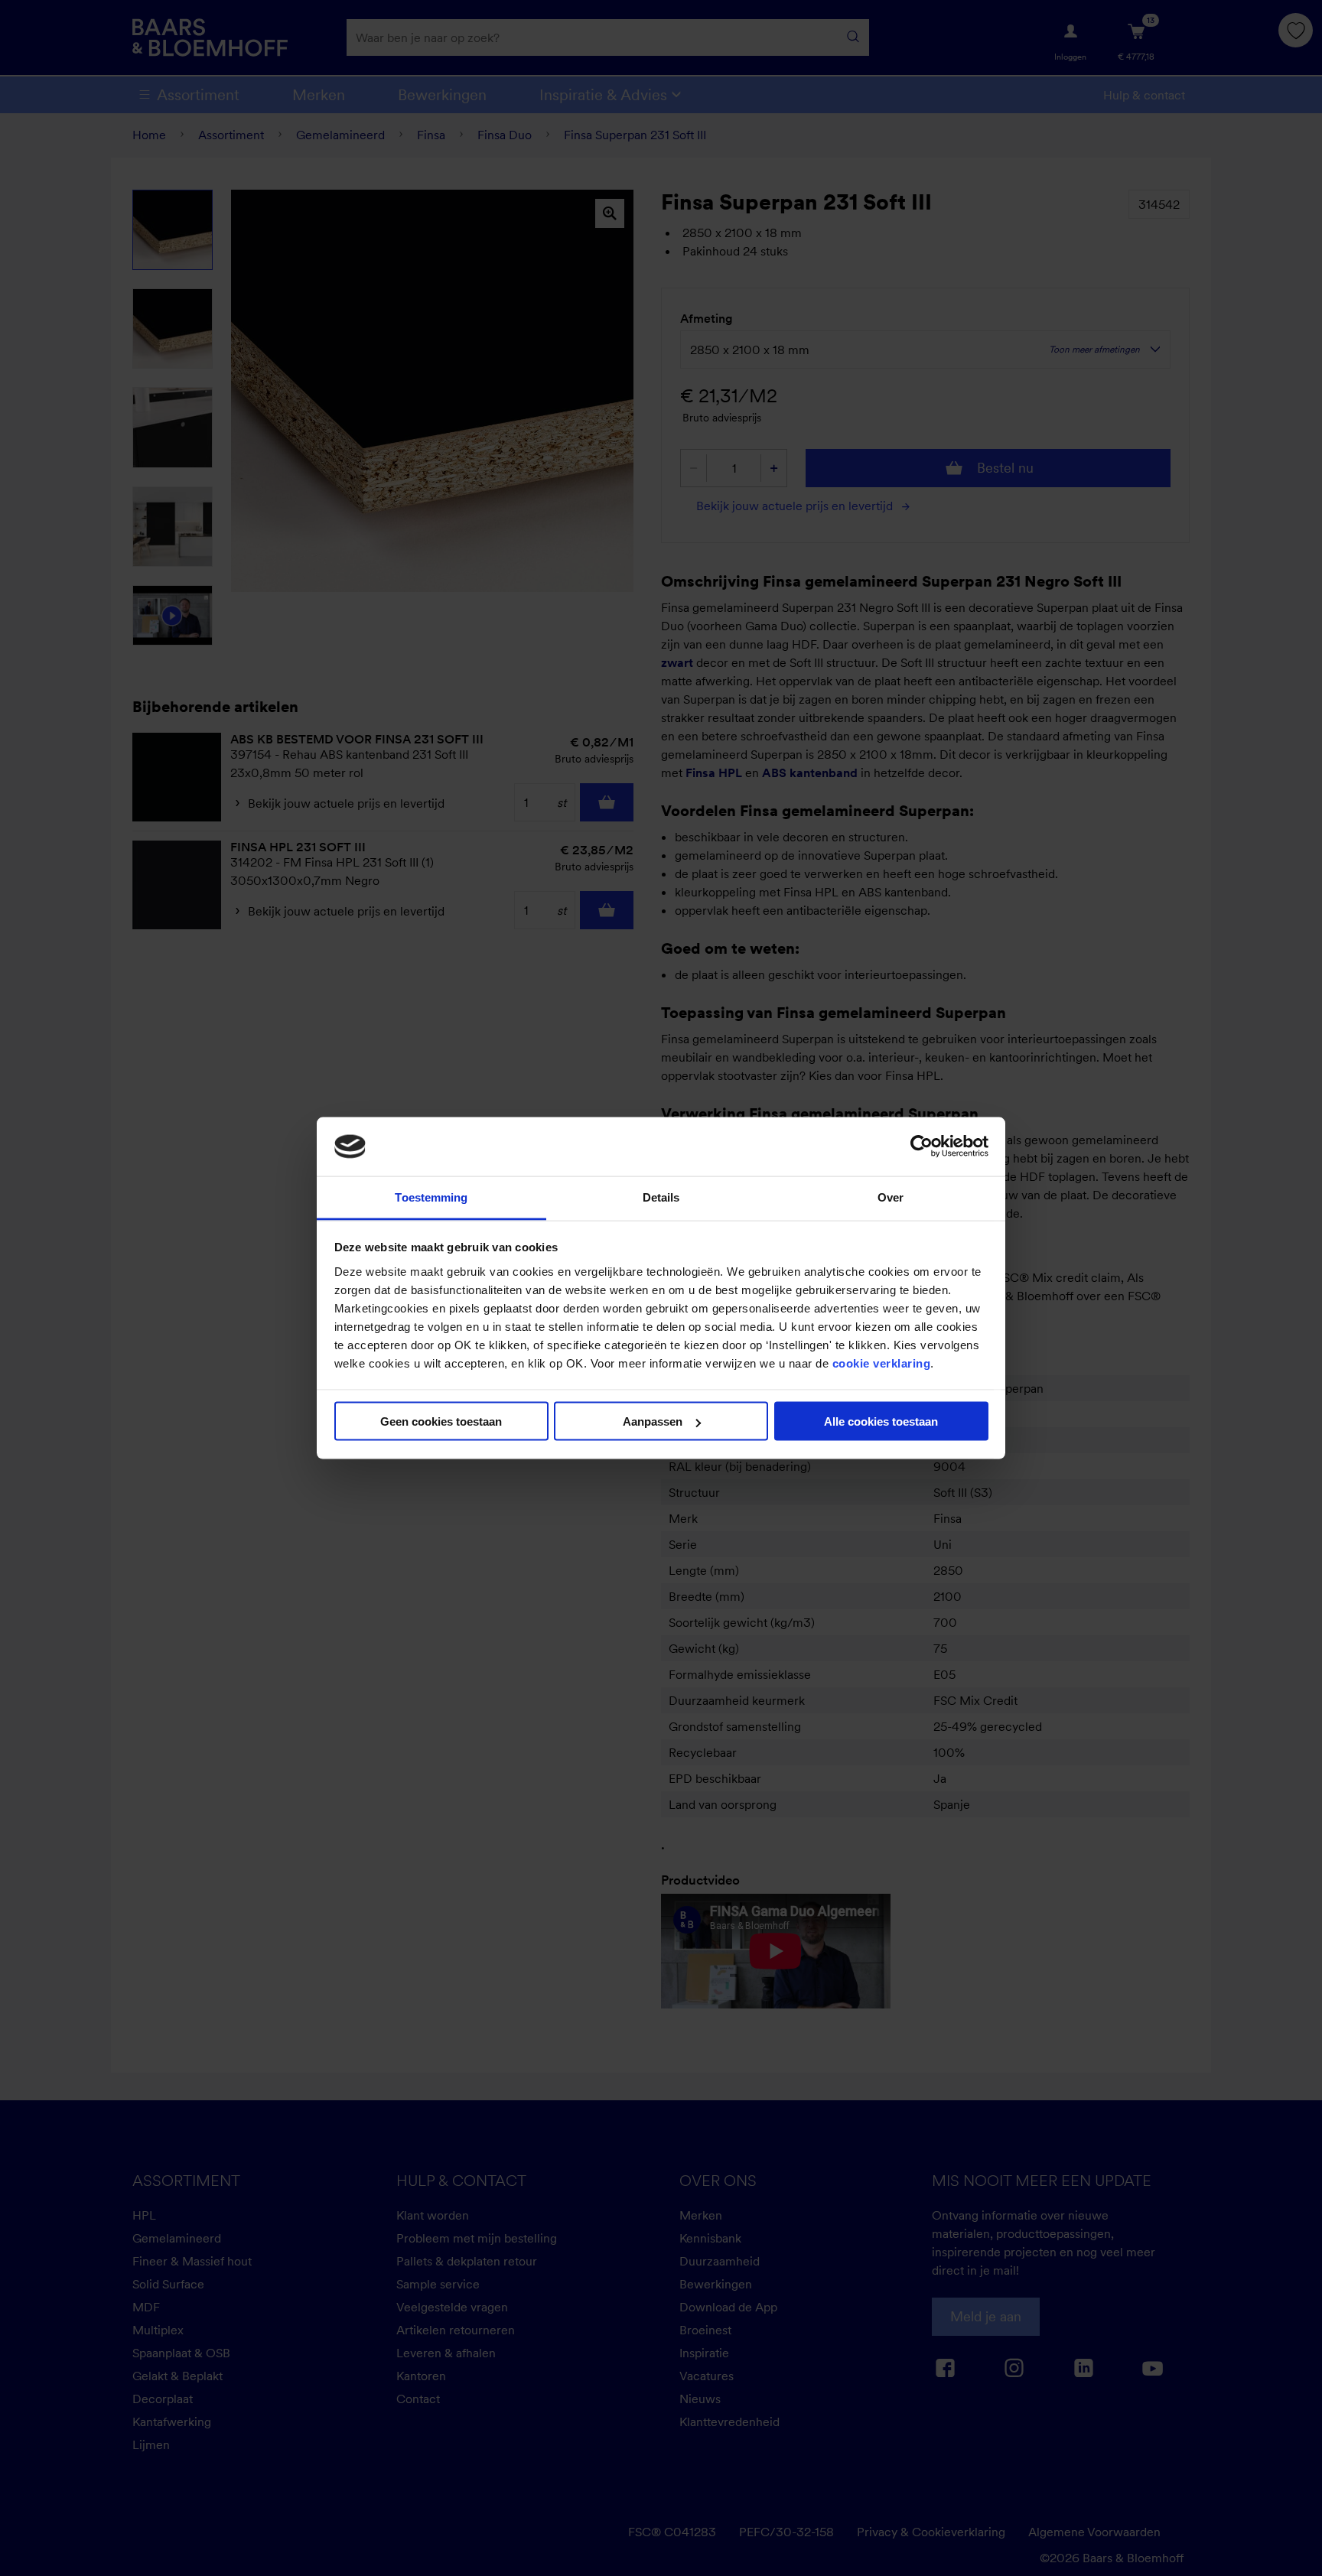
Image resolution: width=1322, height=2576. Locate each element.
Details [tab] (661, 1197)
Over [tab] (891, 1197)
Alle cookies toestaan (881, 1421)
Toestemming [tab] (431, 1197)
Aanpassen (653, 1421)
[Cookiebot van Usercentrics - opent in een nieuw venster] (921, 1147)
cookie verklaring (882, 1363)
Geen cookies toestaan (441, 1421)
